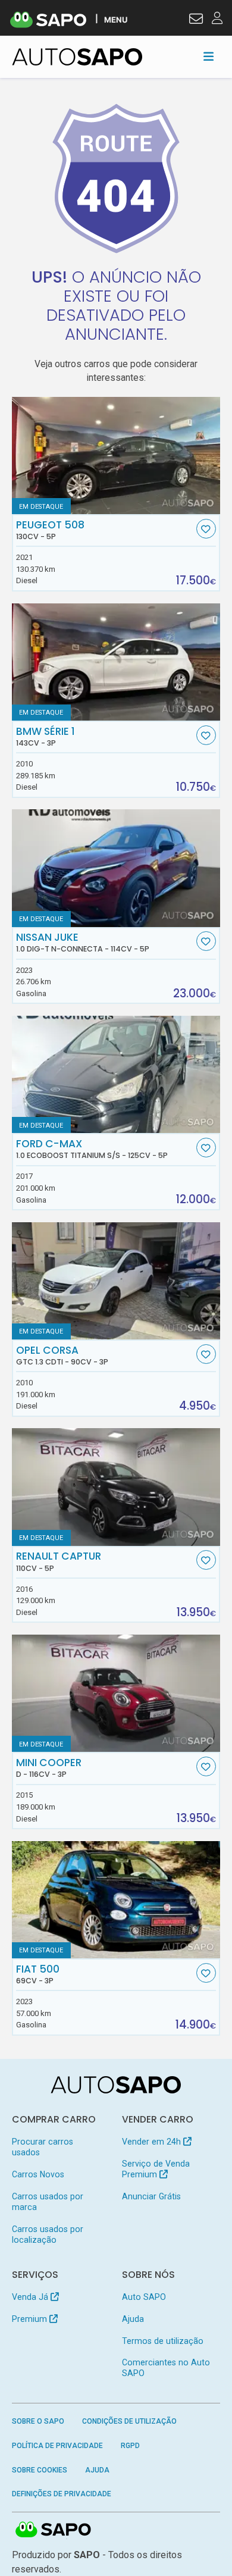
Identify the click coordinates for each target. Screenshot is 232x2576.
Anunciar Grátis (151, 2196)
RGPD (130, 2446)
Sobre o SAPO (38, 2421)
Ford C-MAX (92, 1149)
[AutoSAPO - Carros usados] (77, 57)
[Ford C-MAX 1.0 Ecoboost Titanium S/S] (116, 1074)
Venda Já (31, 2297)
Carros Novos (38, 2174)
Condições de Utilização (129, 2421)
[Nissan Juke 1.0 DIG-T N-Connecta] (116, 868)
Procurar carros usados (43, 2147)
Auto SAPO (144, 2297)
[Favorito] (206, 529)
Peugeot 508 (50, 530)
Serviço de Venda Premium (156, 2169)
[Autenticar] (196, 20)
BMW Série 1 (46, 737)
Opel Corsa (62, 1356)
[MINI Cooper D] (116, 1693)
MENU (116, 19)
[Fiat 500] (116, 1900)
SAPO (54, 2530)
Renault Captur (59, 1561)
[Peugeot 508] (116, 456)
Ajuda (133, 2319)
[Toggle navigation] (209, 57)
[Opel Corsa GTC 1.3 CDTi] (116, 1281)
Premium (31, 2319)
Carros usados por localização (48, 2234)
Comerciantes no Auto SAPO (166, 2368)
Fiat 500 (38, 1974)
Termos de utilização (163, 2341)
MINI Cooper (49, 1768)
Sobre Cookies (40, 2470)
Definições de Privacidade (62, 2494)
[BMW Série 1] (116, 662)
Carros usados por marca (48, 2202)
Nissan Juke (83, 943)
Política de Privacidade (57, 2446)
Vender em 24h (153, 2142)
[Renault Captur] (116, 1487)
